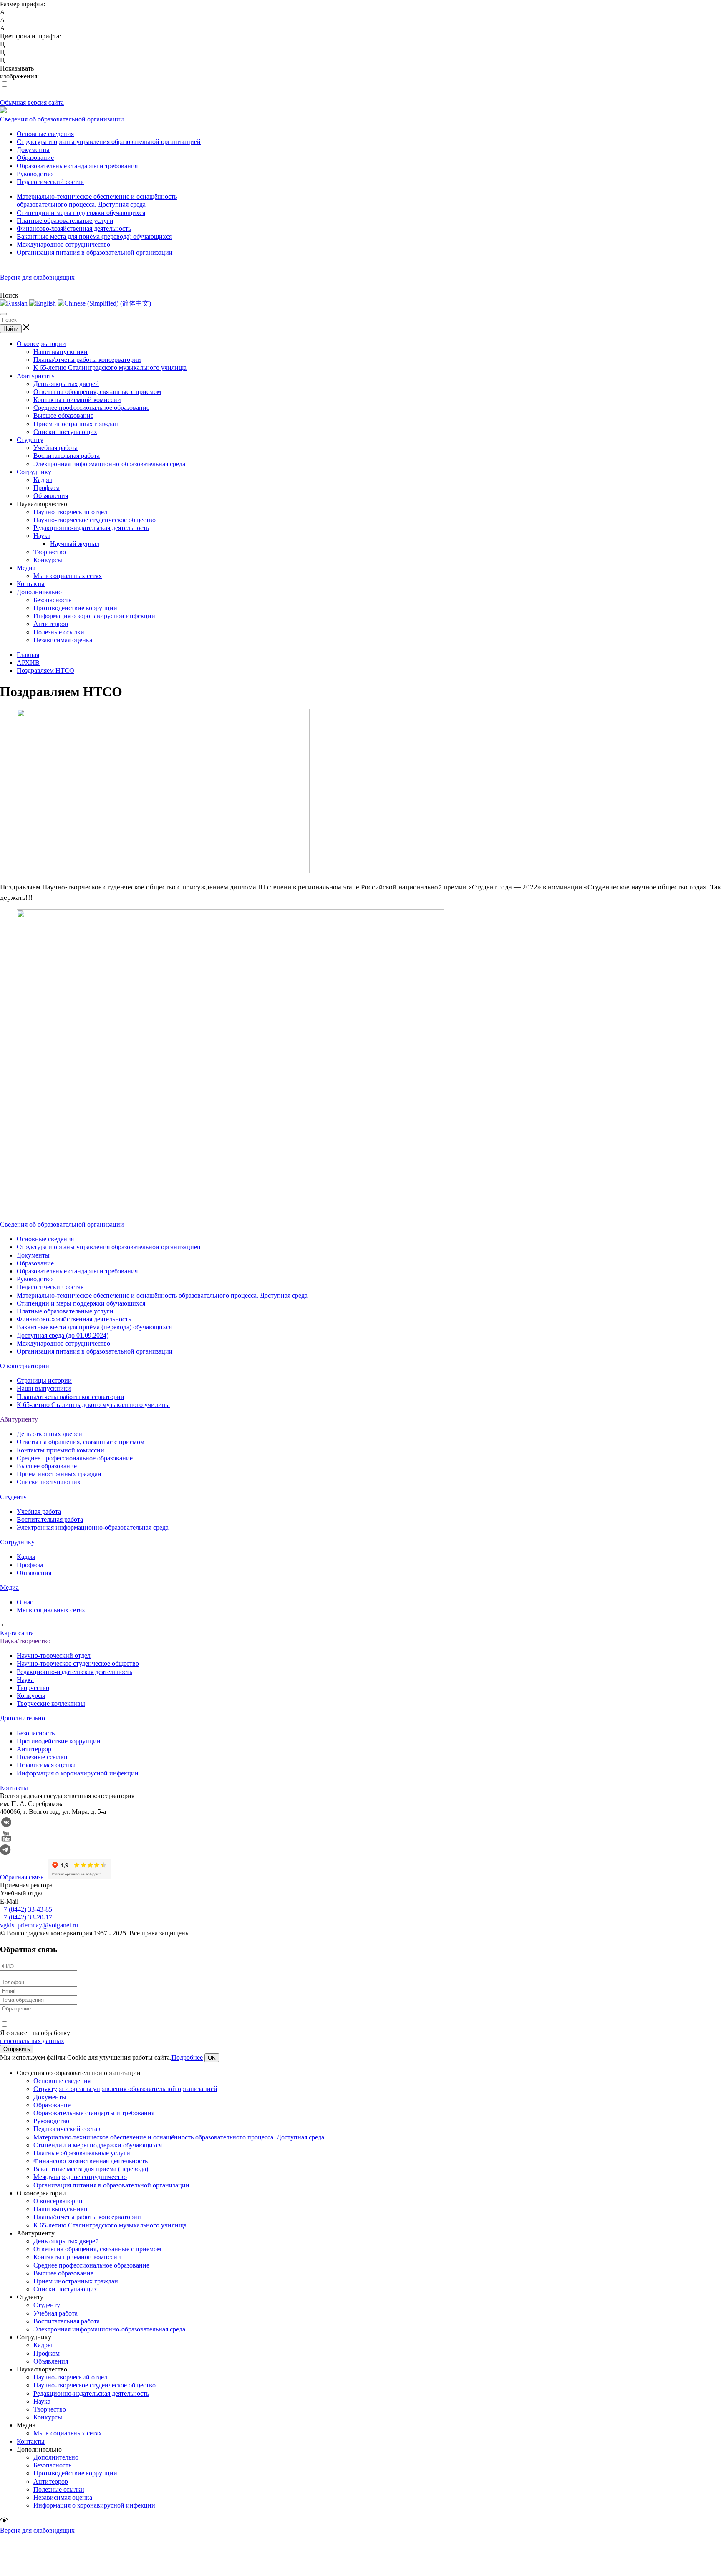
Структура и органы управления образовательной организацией (109, 142)
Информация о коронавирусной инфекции (94, 616)
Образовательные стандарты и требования (77, 166)
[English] (43, 303)
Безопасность (52, 600)
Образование (35, 158)
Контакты (31, 584)
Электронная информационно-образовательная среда (109, 464)
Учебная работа (55, 448)
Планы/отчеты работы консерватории (87, 360)
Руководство (35, 174)
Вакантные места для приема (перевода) (91, 2169)
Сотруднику (34, 472)
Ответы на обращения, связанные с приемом (97, 392)
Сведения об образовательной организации (62, 119)
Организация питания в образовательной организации (95, 252)
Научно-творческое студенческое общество (95, 520)
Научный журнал (75, 544)
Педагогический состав (50, 182)
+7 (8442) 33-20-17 (26, 1917)
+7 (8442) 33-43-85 (26, 1909)
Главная (28, 655)
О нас (25, 1602)
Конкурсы (48, 560)
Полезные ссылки (59, 632)
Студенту (30, 440)
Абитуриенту (36, 376)
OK (212, 2058)
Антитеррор (51, 624)
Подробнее (187, 2057)
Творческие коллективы (51, 1703)
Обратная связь (22, 1877)
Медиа (26, 568)
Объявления (51, 496)
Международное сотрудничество (63, 244)
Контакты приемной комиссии (77, 400)
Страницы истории (44, 1380)
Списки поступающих (65, 432)
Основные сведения (45, 134)
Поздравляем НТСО (45, 671)
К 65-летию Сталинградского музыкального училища (110, 367)
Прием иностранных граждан (76, 424)
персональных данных (32, 2041)
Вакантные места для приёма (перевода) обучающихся (94, 236)
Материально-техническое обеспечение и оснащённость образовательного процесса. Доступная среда (162, 1295)
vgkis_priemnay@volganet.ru (39, 1925)
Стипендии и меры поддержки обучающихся (81, 213)
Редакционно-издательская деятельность (91, 528)
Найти (11, 329)
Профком (47, 488)
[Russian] (14, 303)
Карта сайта (17, 1633)
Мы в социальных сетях (68, 576)
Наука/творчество (25, 1641)
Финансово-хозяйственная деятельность (74, 229)
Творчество (50, 552)
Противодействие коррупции (75, 608)
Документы (33, 150)
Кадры (43, 480)
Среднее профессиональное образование (91, 408)
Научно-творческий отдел (70, 512)
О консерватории (41, 344)
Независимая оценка (63, 640)
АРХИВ (28, 663)
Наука (42, 536)
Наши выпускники (61, 352)
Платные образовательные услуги (65, 221)
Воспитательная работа (67, 456)
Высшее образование (63, 415)
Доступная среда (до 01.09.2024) (63, 1335)
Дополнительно (39, 592)
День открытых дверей (66, 384)
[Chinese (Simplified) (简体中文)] (104, 303)
